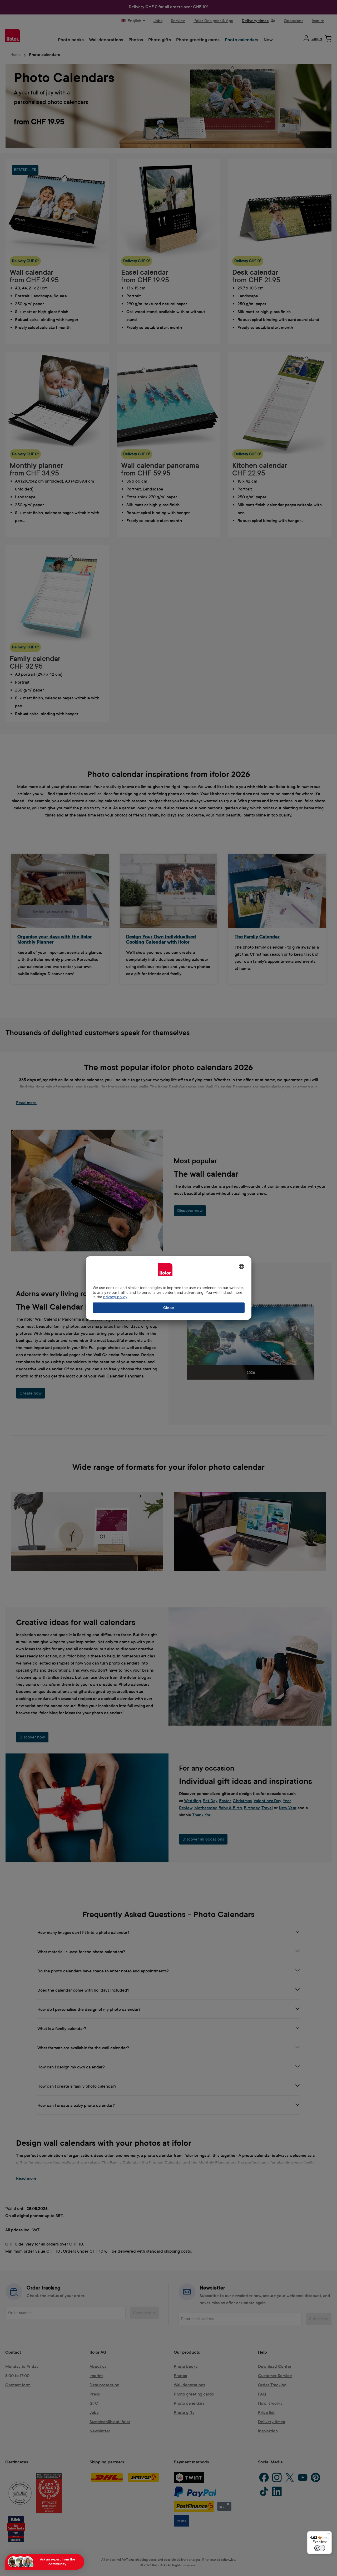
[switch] (320, 2548)
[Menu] (329, 2534)
